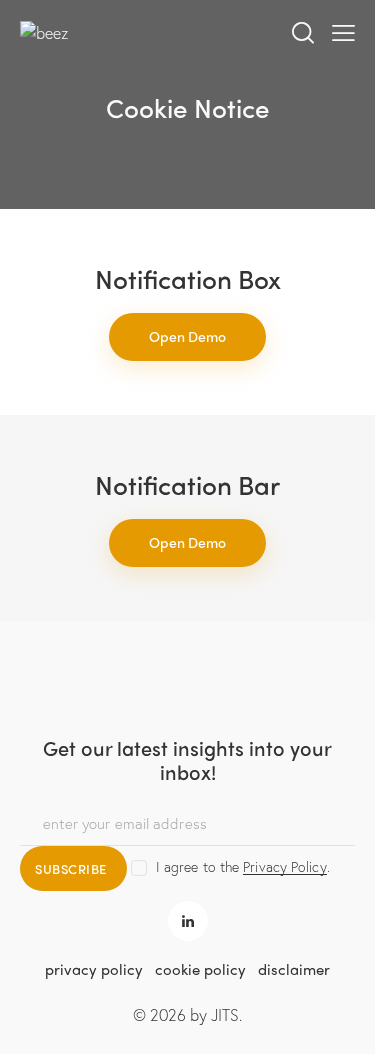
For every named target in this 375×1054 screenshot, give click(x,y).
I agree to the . (243, 866)
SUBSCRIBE (71, 868)
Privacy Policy (284, 867)
